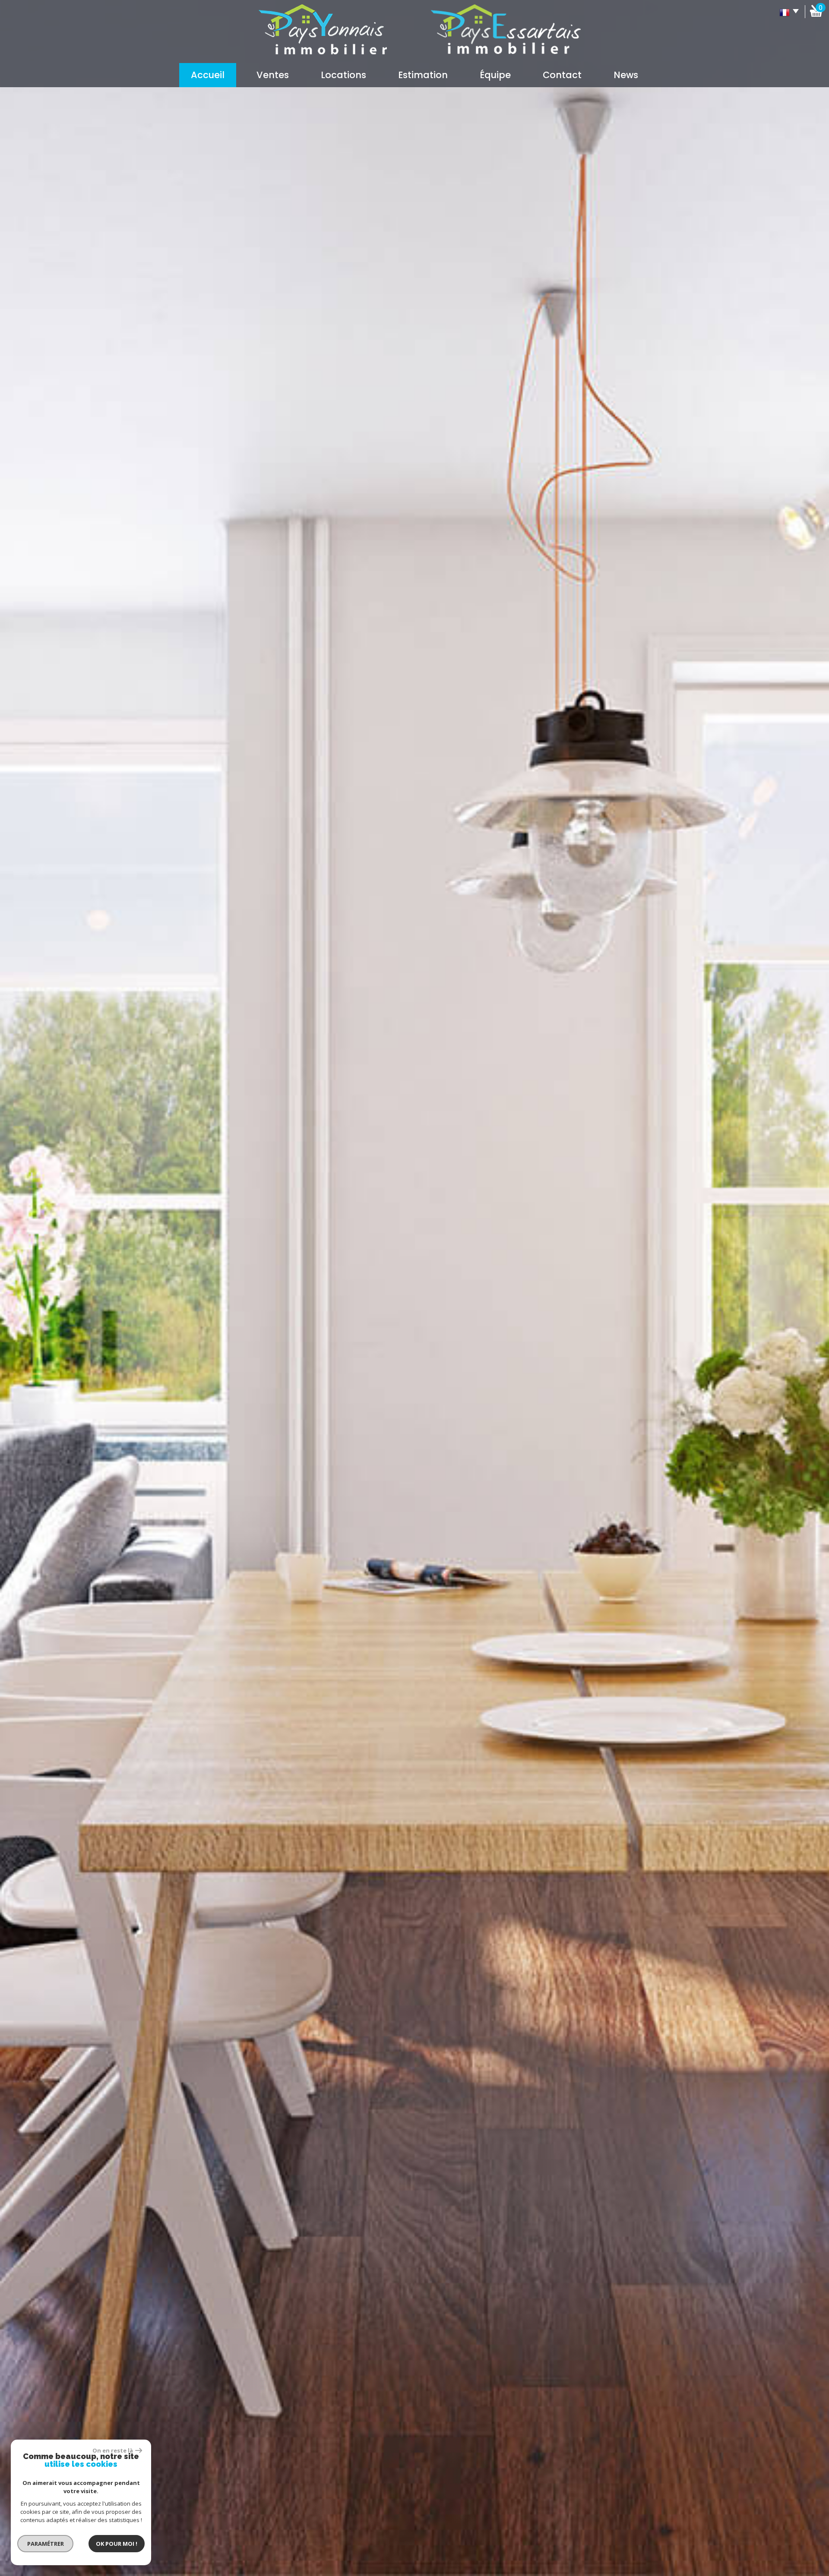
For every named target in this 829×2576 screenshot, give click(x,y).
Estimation (423, 75)
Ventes (273, 75)
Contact (562, 75)
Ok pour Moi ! (117, 2544)
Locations (343, 75)
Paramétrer (46, 2544)
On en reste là (113, 2450)
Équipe (495, 75)
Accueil (208, 75)
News (626, 75)
